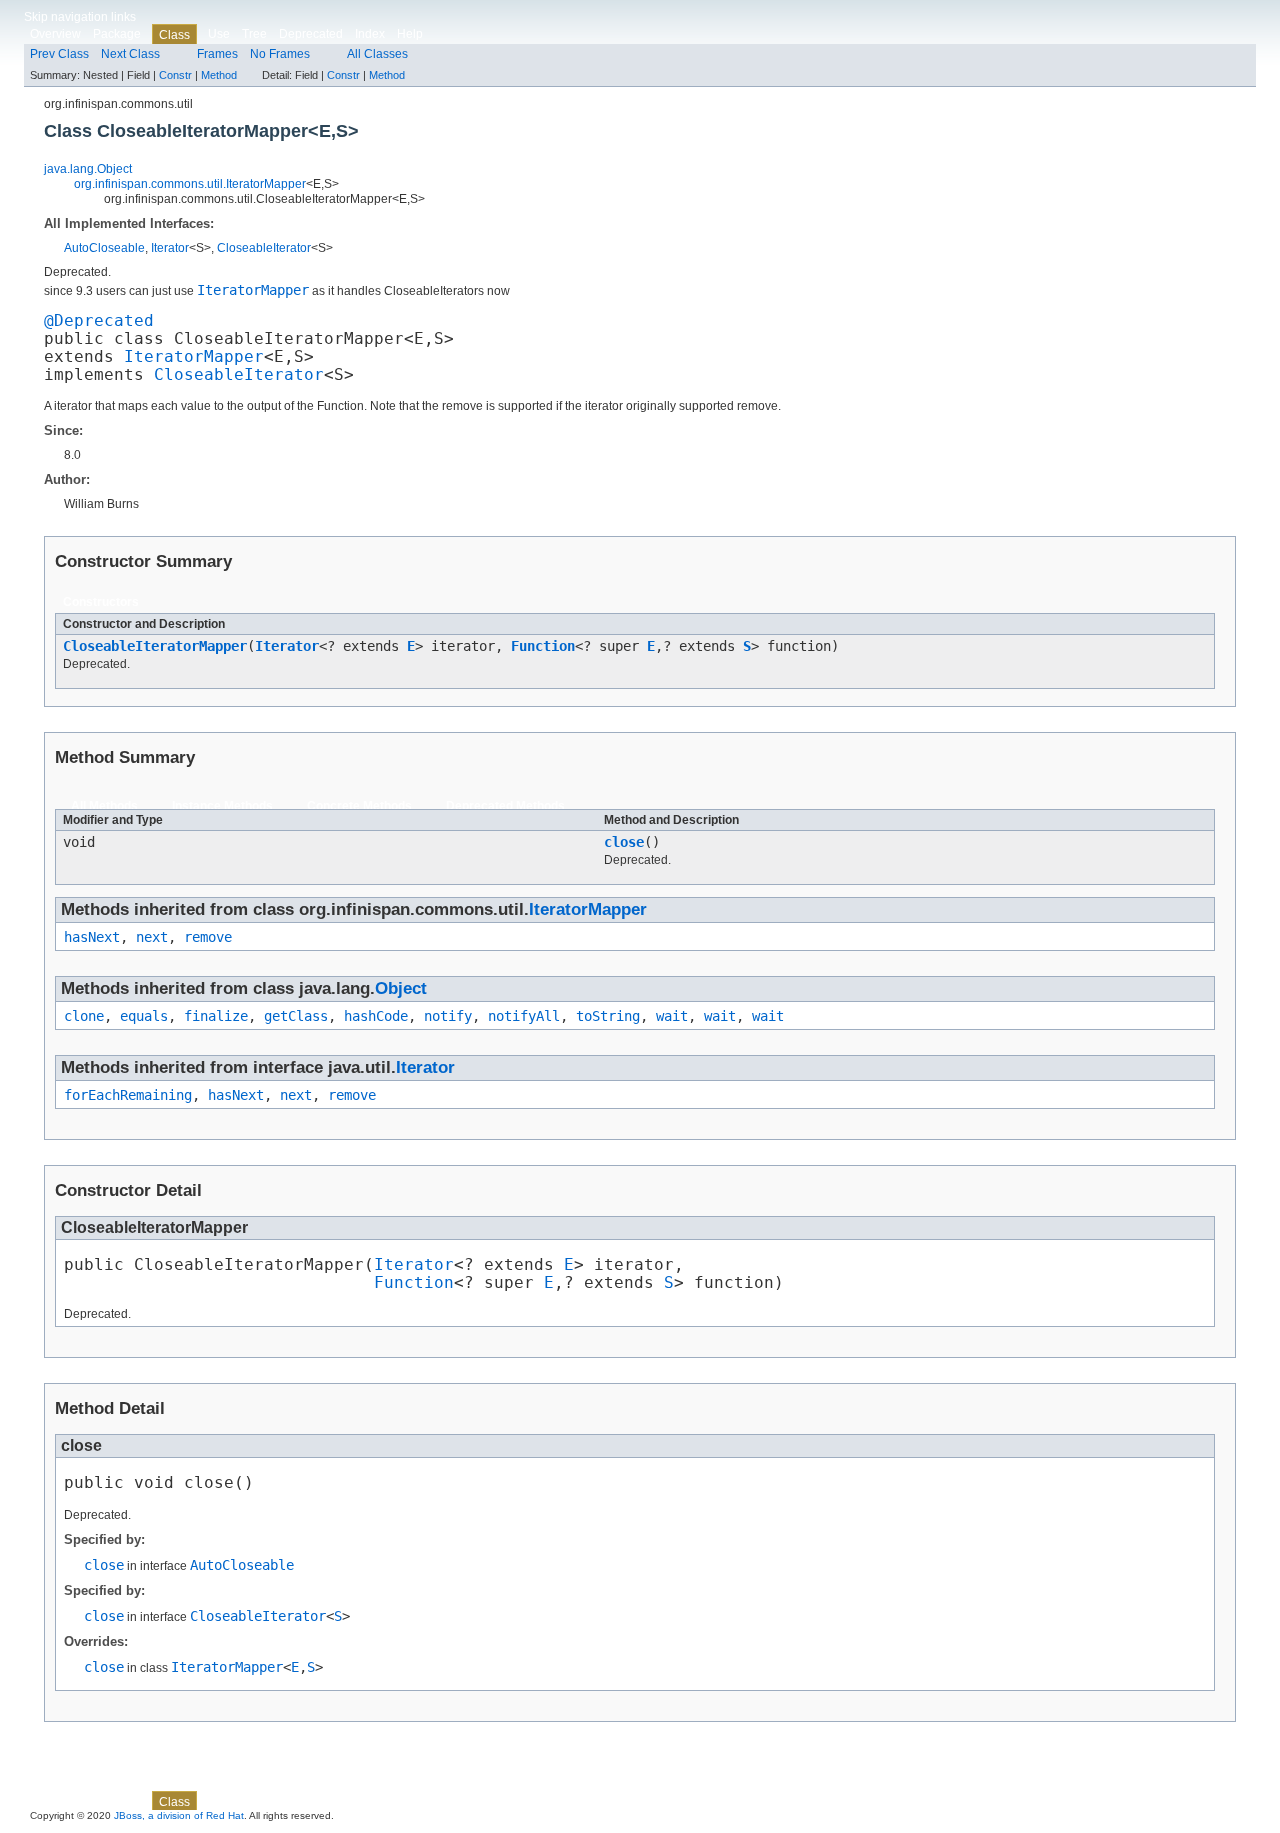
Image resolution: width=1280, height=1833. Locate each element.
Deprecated (311, 34)
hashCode (376, 1016)
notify (448, 1016)
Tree (254, 34)
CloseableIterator (264, 248)
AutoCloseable (104, 248)
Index (370, 34)
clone (84, 1016)
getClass (296, 1016)
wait (672, 1016)
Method (219, 75)
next (152, 937)
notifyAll (524, 1016)
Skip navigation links (80, 17)
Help (410, 34)
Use (219, 34)
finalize (216, 1016)
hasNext (92, 937)
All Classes (377, 54)
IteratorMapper (194, 357)
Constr (175, 75)
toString (608, 1016)
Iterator (170, 248)
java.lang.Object (88, 169)
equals (144, 1016)
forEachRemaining (128, 1095)
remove (208, 937)
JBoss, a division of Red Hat (179, 1815)
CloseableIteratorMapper (155, 646)
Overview (55, 34)
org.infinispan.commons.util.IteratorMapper (190, 184)
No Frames (280, 54)
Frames (217, 54)
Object (401, 988)
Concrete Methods (359, 806)
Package (117, 34)
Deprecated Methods (505, 806)
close (624, 842)
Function (543, 646)
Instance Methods (222, 806)
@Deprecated (99, 321)
